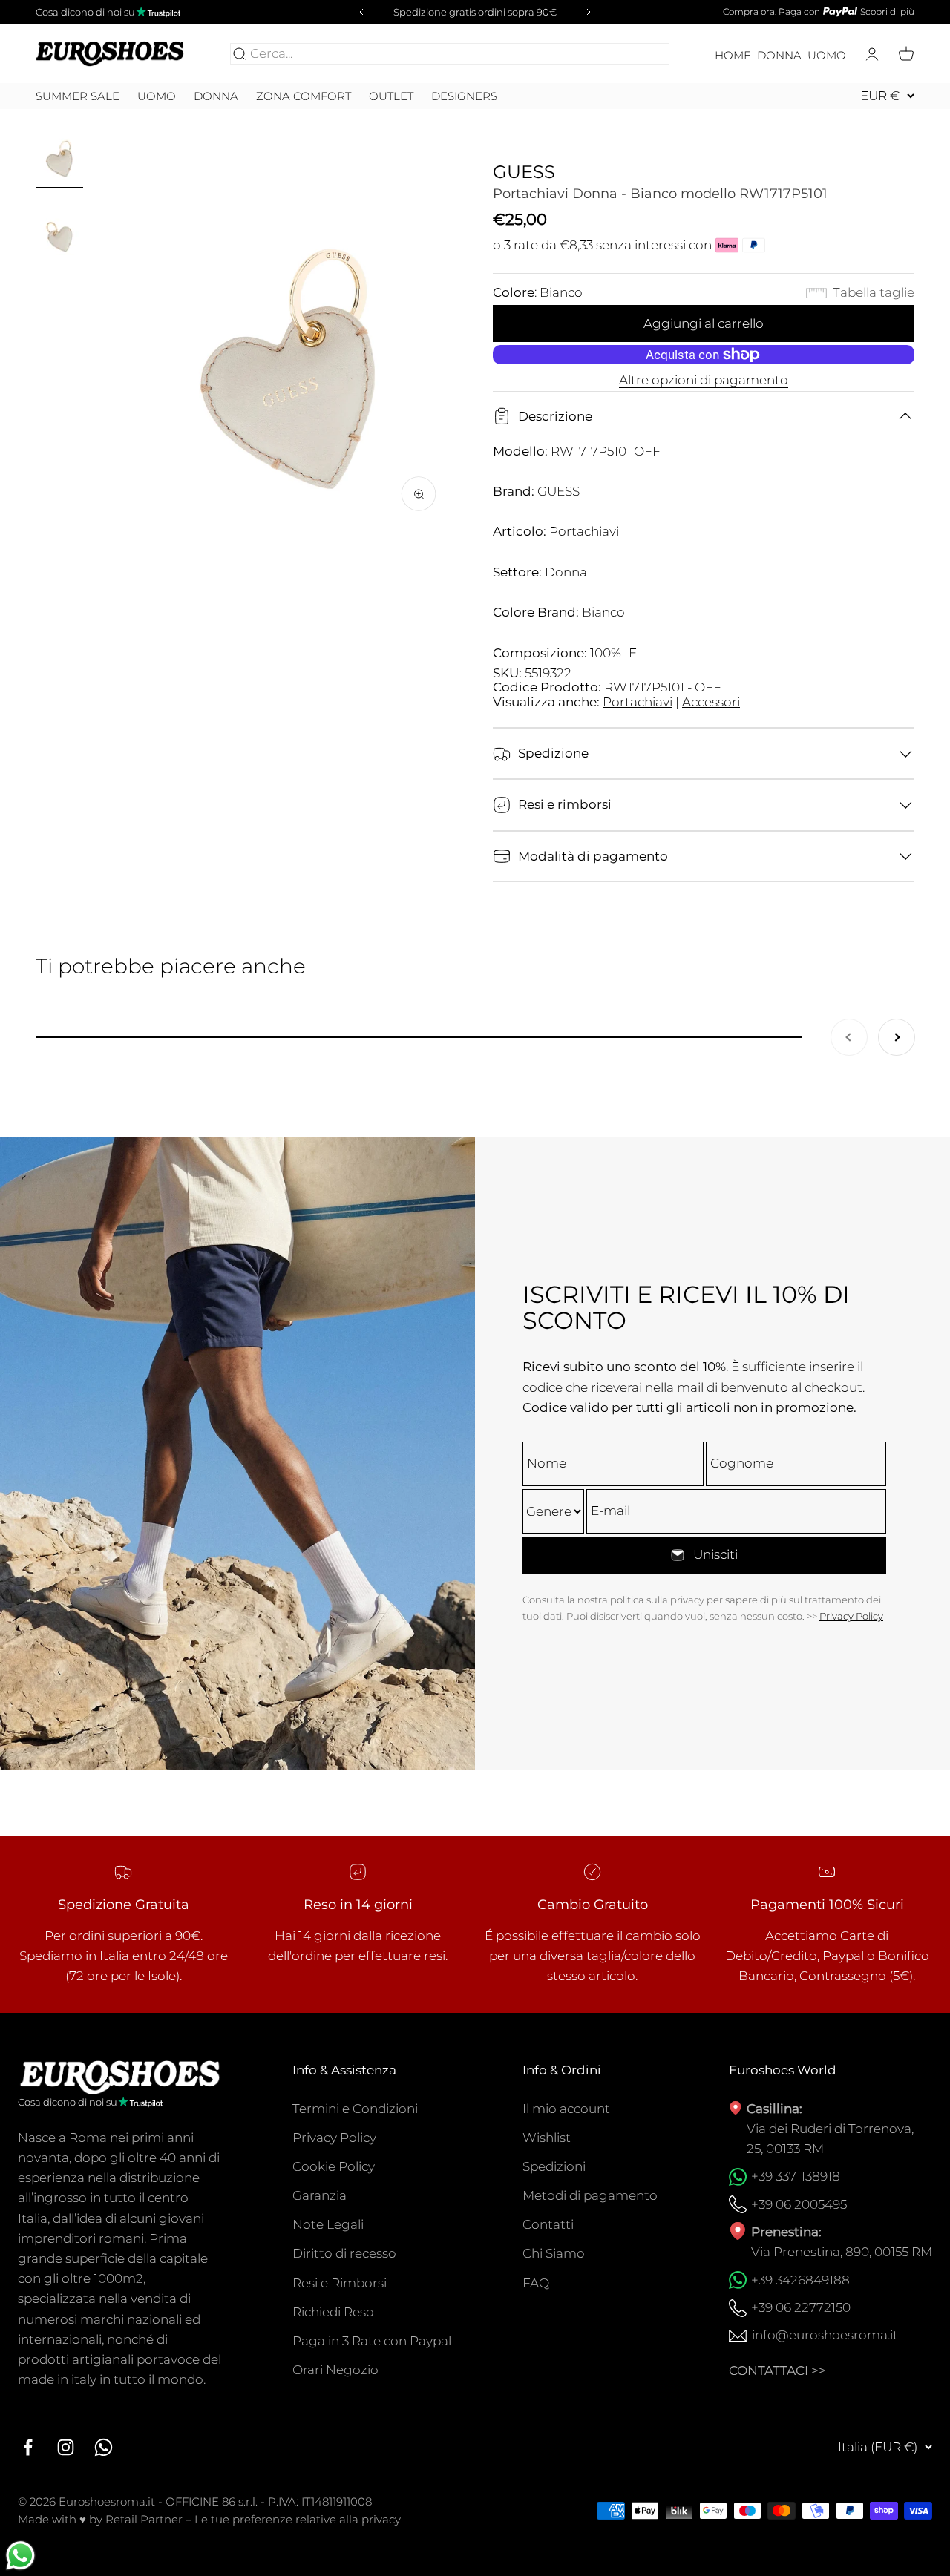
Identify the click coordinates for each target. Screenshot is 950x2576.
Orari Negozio (335, 2370)
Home (733, 56)
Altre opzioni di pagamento (704, 380)
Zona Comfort (304, 96)
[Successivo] (591, 12)
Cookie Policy (334, 2166)
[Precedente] (359, 12)
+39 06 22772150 (801, 2307)
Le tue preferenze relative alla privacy (298, 2519)
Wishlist (547, 2138)
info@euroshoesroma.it (825, 2335)
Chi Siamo (554, 2253)
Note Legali (328, 2224)
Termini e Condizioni (355, 2109)
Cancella (640, 53)
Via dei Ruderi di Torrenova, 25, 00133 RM (830, 2139)
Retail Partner (144, 2519)
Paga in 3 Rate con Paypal (372, 2341)
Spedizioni (554, 2166)
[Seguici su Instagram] (66, 2447)
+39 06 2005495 (799, 2204)
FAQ (536, 2283)
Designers (464, 96)
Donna (779, 56)
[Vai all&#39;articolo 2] (59, 230)
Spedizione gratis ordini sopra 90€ (475, 12)
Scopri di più (887, 11)
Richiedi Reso (333, 2312)
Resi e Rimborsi (340, 2283)
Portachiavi (638, 702)
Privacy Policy (851, 1616)
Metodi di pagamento (590, 2195)
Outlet (391, 96)
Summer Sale (78, 96)
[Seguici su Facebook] (28, 2447)
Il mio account (566, 2109)
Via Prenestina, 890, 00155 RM (842, 2252)
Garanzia (320, 2195)
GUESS (524, 172)
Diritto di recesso (344, 2253)
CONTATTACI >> (777, 2370)
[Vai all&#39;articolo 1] (59, 155)
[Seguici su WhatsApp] (104, 2447)
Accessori (711, 702)
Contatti (548, 2224)
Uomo (827, 56)
